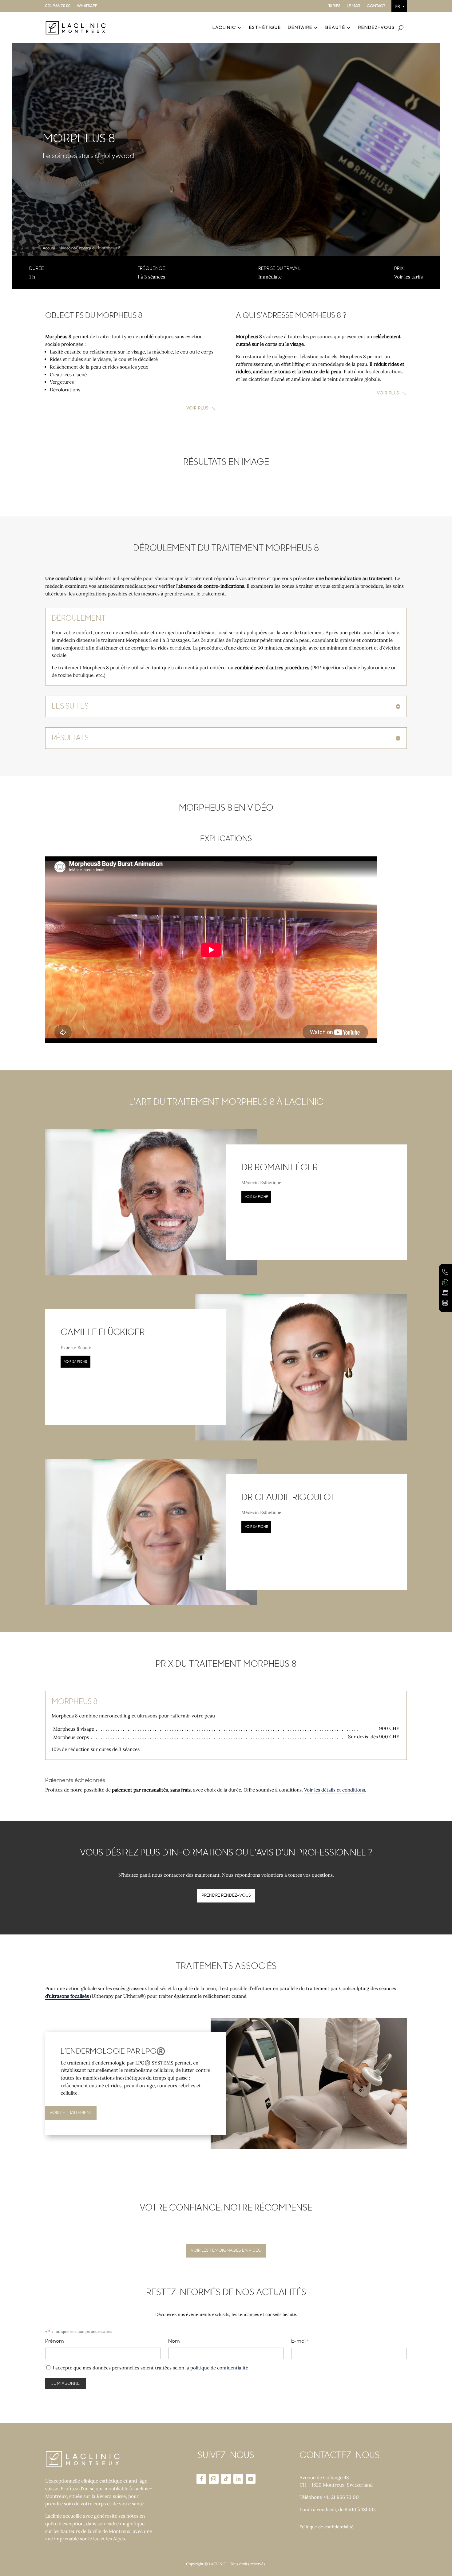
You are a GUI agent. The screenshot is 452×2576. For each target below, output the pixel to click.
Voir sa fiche (256, 1197)
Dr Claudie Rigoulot (288, 1498)
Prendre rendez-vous (226, 1895)
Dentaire (300, 28)
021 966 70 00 (58, 6)
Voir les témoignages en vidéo (226, 2250)
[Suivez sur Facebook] (201, 2479)
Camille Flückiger (103, 1333)
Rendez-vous (377, 28)
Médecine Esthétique (77, 248)
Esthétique (265, 28)
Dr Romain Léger (280, 1168)
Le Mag (354, 6)
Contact (376, 6)
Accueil (49, 248)
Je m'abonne (65, 2384)
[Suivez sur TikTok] (226, 2479)
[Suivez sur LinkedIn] (238, 2479)
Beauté (335, 28)
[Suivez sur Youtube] (251, 2479)
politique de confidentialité (219, 2368)
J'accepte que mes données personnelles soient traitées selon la (150, 2368)
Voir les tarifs (408, 277)
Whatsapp (87, 6)
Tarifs (335, 6)
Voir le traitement (71, 2113)
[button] (399, 6)
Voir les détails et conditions (335, 1790)
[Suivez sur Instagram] (214, 2479)
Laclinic (224, 28)
